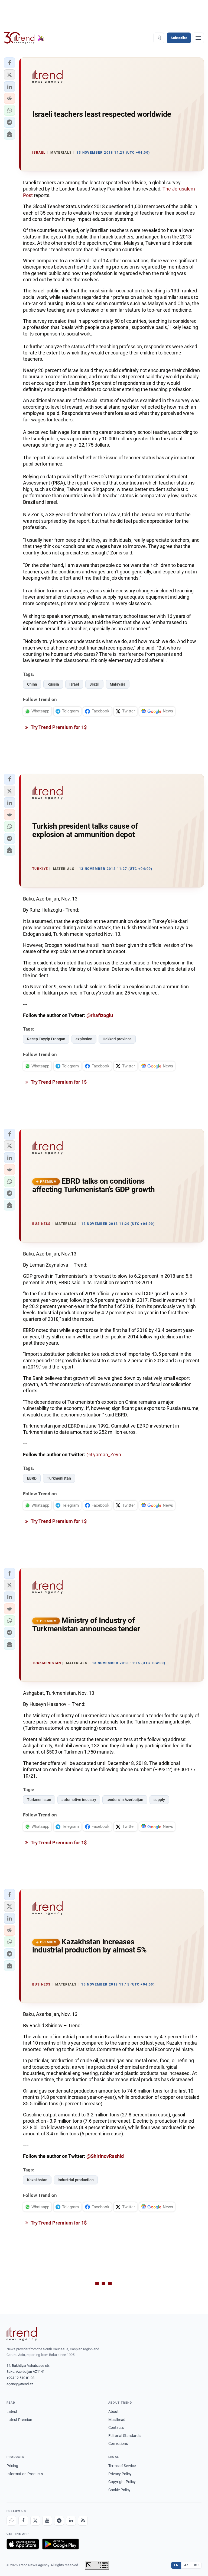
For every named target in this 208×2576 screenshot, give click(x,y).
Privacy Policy (120, 2474)
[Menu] (198, 38)
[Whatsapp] (11, 2521)
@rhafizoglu (100, 1015)
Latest (12, 2412)
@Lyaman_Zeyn (104, 1455)
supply (159, 1800)
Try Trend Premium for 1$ (58, 727)
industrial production (76, 2180)
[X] (35, 2521)
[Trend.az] (24, 38)
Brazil (94, 684)
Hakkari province (117, 1039)
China (32, 684)
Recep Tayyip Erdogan (46, 1039)
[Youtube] (47, 2521)
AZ (186, 2565)
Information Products (25, 2474)
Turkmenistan (59, 1478)
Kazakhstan (37, 2180)
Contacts (116, 2427)
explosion (84, 1039)
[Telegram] (59, 2521)
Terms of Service (122, 2466)
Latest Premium (20, 2420)
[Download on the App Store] (23, 2544)
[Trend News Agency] (22, 2334)
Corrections (118, 2443)
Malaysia (118, 684)
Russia (53, 684)
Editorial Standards (124, 2436)
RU (196, 2565)
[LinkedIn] (71, 2521)
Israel (74, 684)
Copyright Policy (122, 2482)
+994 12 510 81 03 (20, 2378)
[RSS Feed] (83, 2521)
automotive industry (79, 1800)
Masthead (117, 2420)
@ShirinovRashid (105, 2156)
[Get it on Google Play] (61, 2544)
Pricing (12, 2466)
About (113, 2412)
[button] (9, 63)
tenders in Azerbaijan (125, 1800)
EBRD (32, 1478)
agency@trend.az (20, 2384)
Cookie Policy (119, 2490)
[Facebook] (23, 2521)
